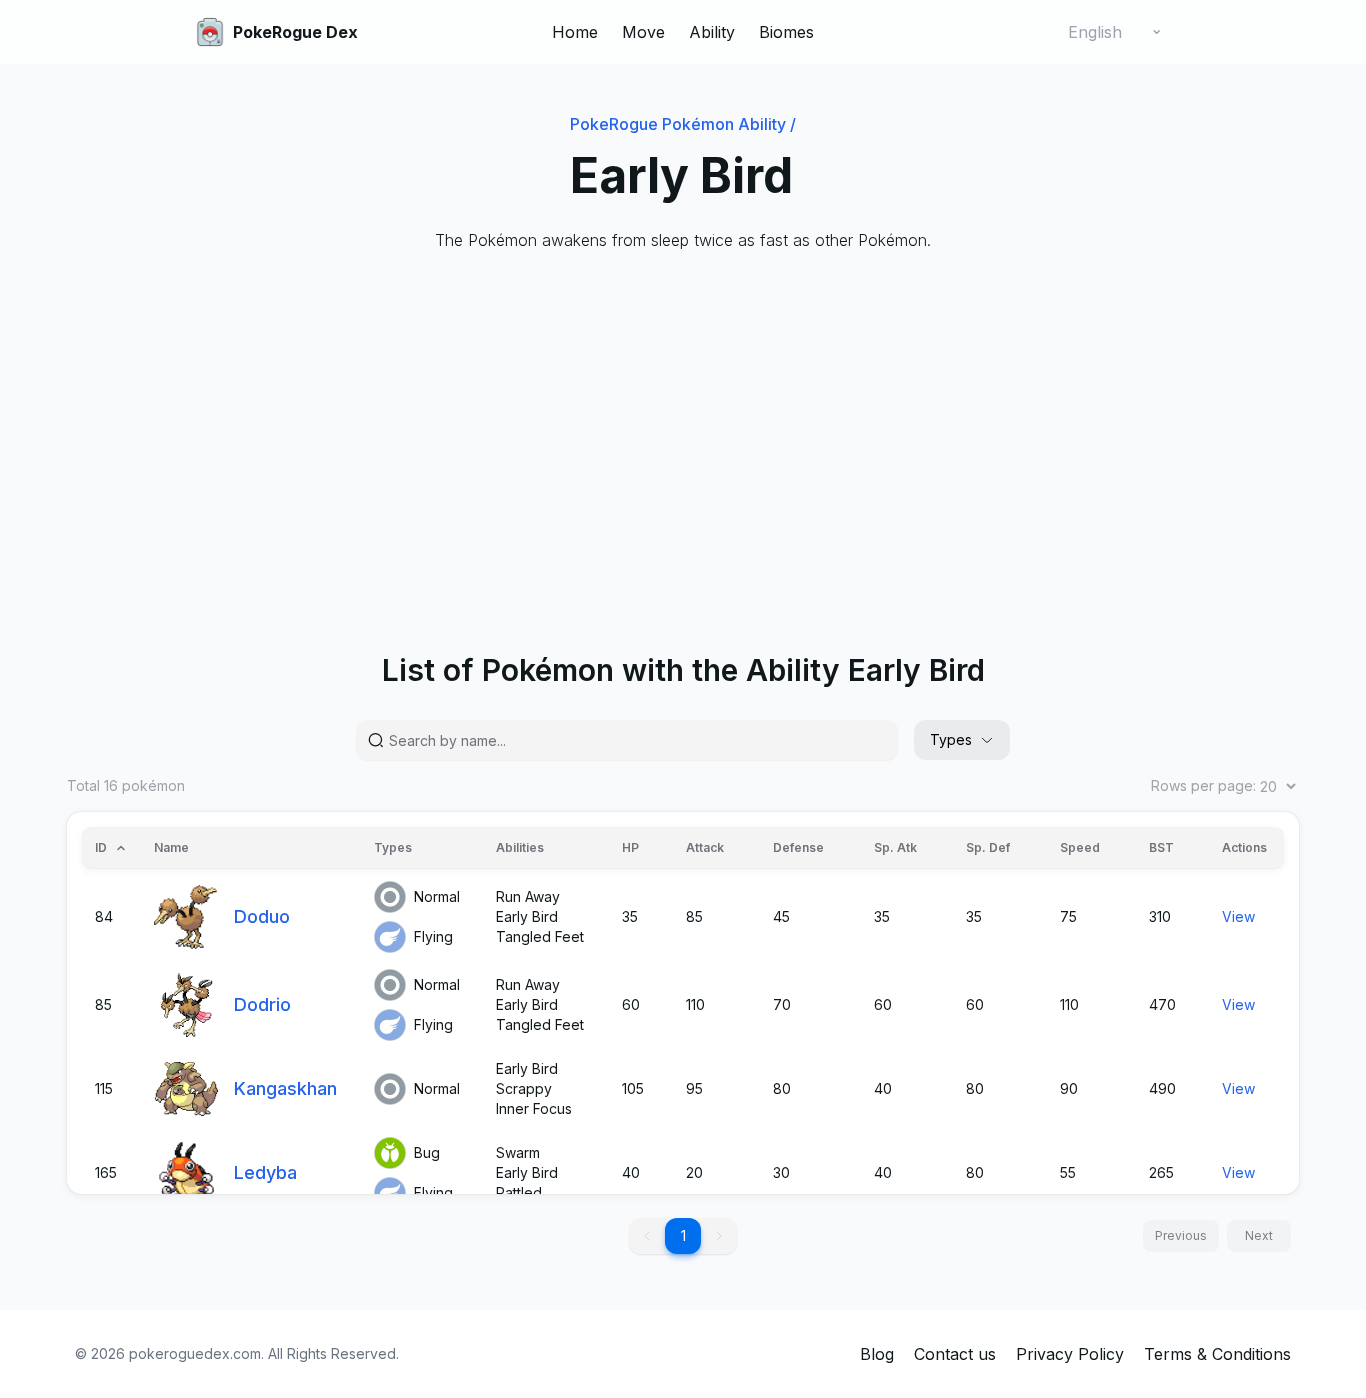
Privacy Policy (1070, 1354)
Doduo (262, 916)
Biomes (786, 32)
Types (951, 739)
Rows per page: (1203, 785)
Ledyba (265, 1172)
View (1238, 916)
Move (643, 32)
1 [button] (683, 1235)
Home (575, 32)
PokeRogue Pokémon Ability (683, 124)
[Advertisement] (667, 420)
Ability (712, 32)
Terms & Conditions (1217, 1354)
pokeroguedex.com (195, 1353)
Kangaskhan (285, 1088)
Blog (877, 1354)
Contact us (955, 1354)
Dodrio (262, 1004)
